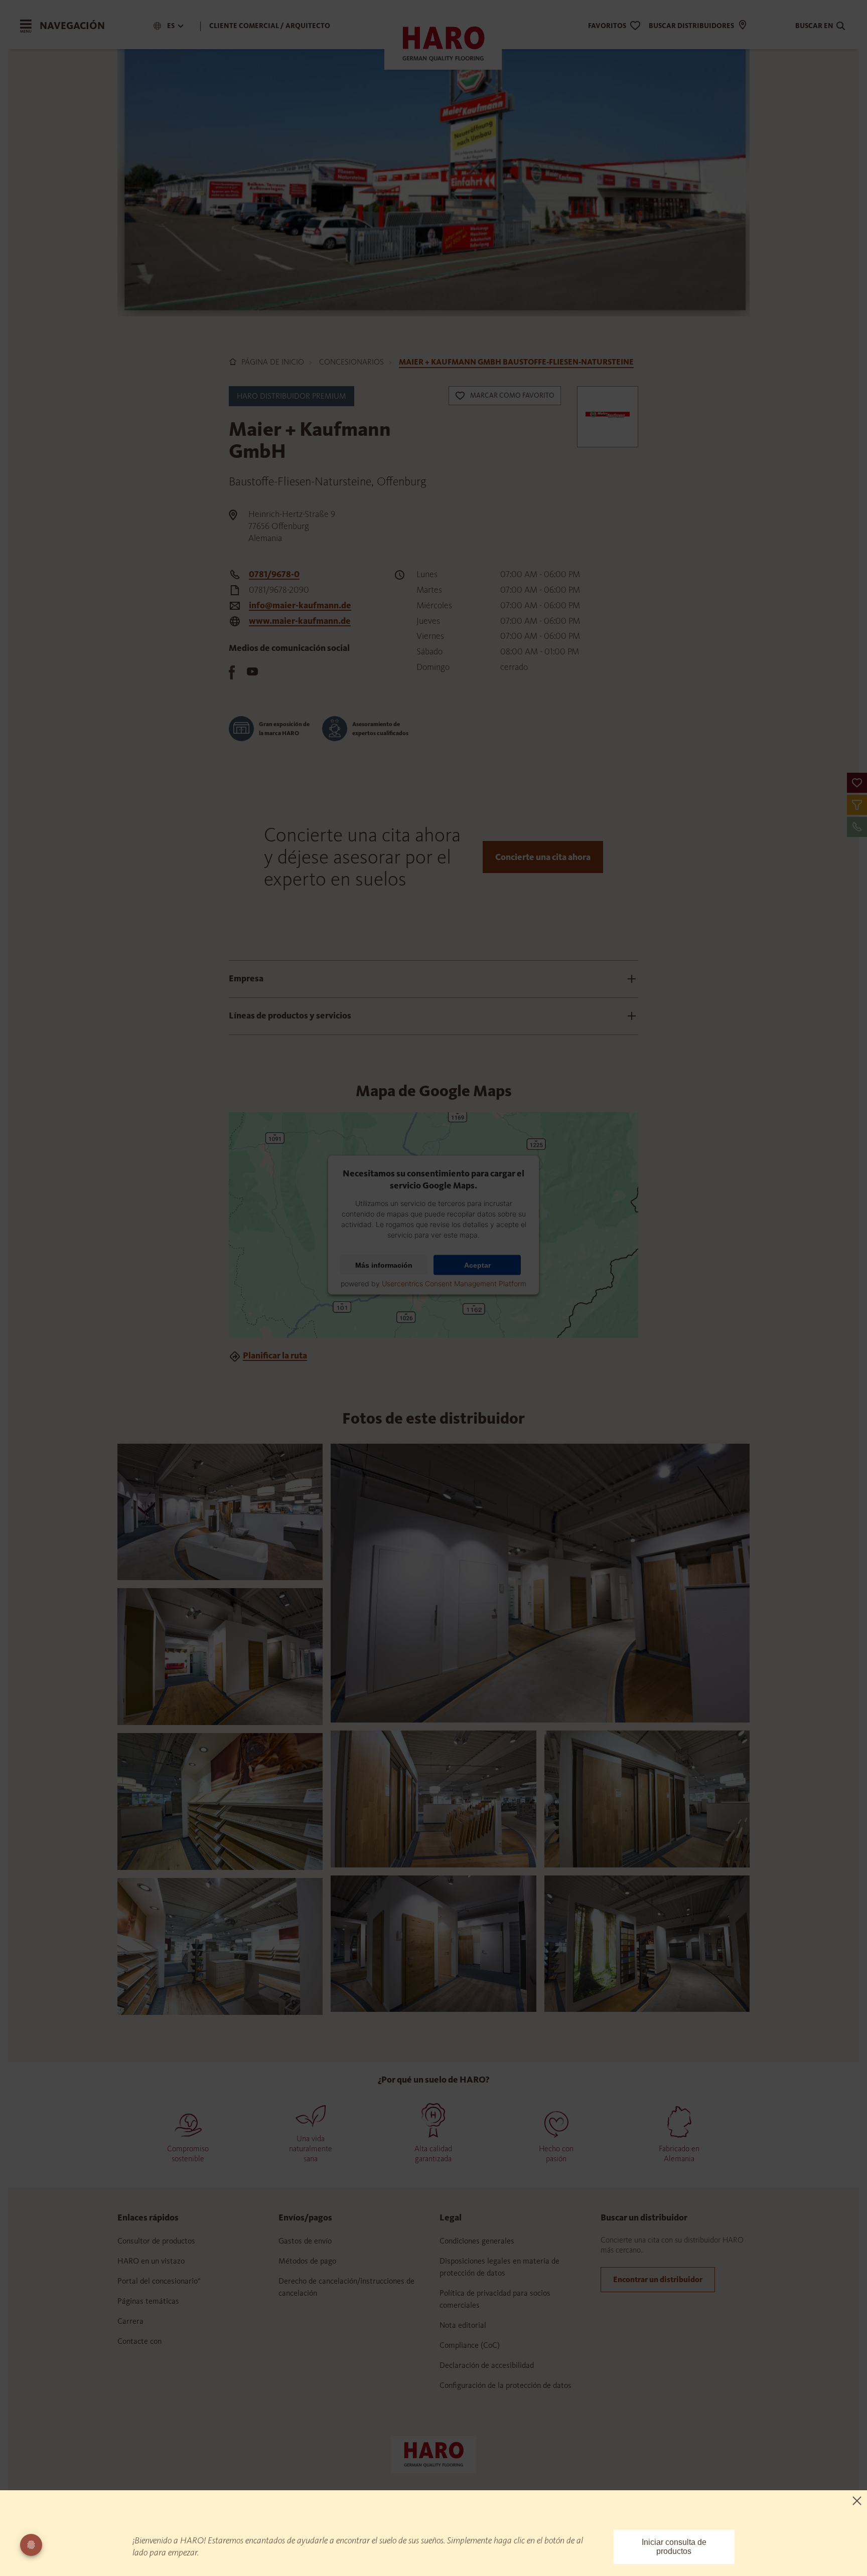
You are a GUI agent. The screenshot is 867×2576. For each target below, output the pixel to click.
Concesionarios (351, 362)
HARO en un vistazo (151, 2261)
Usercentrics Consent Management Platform (454, 1283)
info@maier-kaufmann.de (300, 605)
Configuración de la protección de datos (505, 2385)
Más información (384, 1265)
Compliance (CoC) (470, 2345)
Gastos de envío (305, 2241)
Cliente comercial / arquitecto (270, 26)
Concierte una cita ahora (543, 857)
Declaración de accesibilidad (487, 2365)
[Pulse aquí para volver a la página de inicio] (434, 2454)
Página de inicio (273, 362)
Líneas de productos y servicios (290, 1015)
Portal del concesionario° (159, 2281)
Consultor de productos (156, 2241)
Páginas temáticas (148, 2301)
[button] (857, 783)
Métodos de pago (307, 2261)
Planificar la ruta (275, 1355)
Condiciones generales (477, 2241)
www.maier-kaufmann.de (300, 621)
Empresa (246, 978)
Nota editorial (463, 2325)
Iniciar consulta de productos (674, 2547)
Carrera (130, 2321)
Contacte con (139, 2341)
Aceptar (477, 1265)
